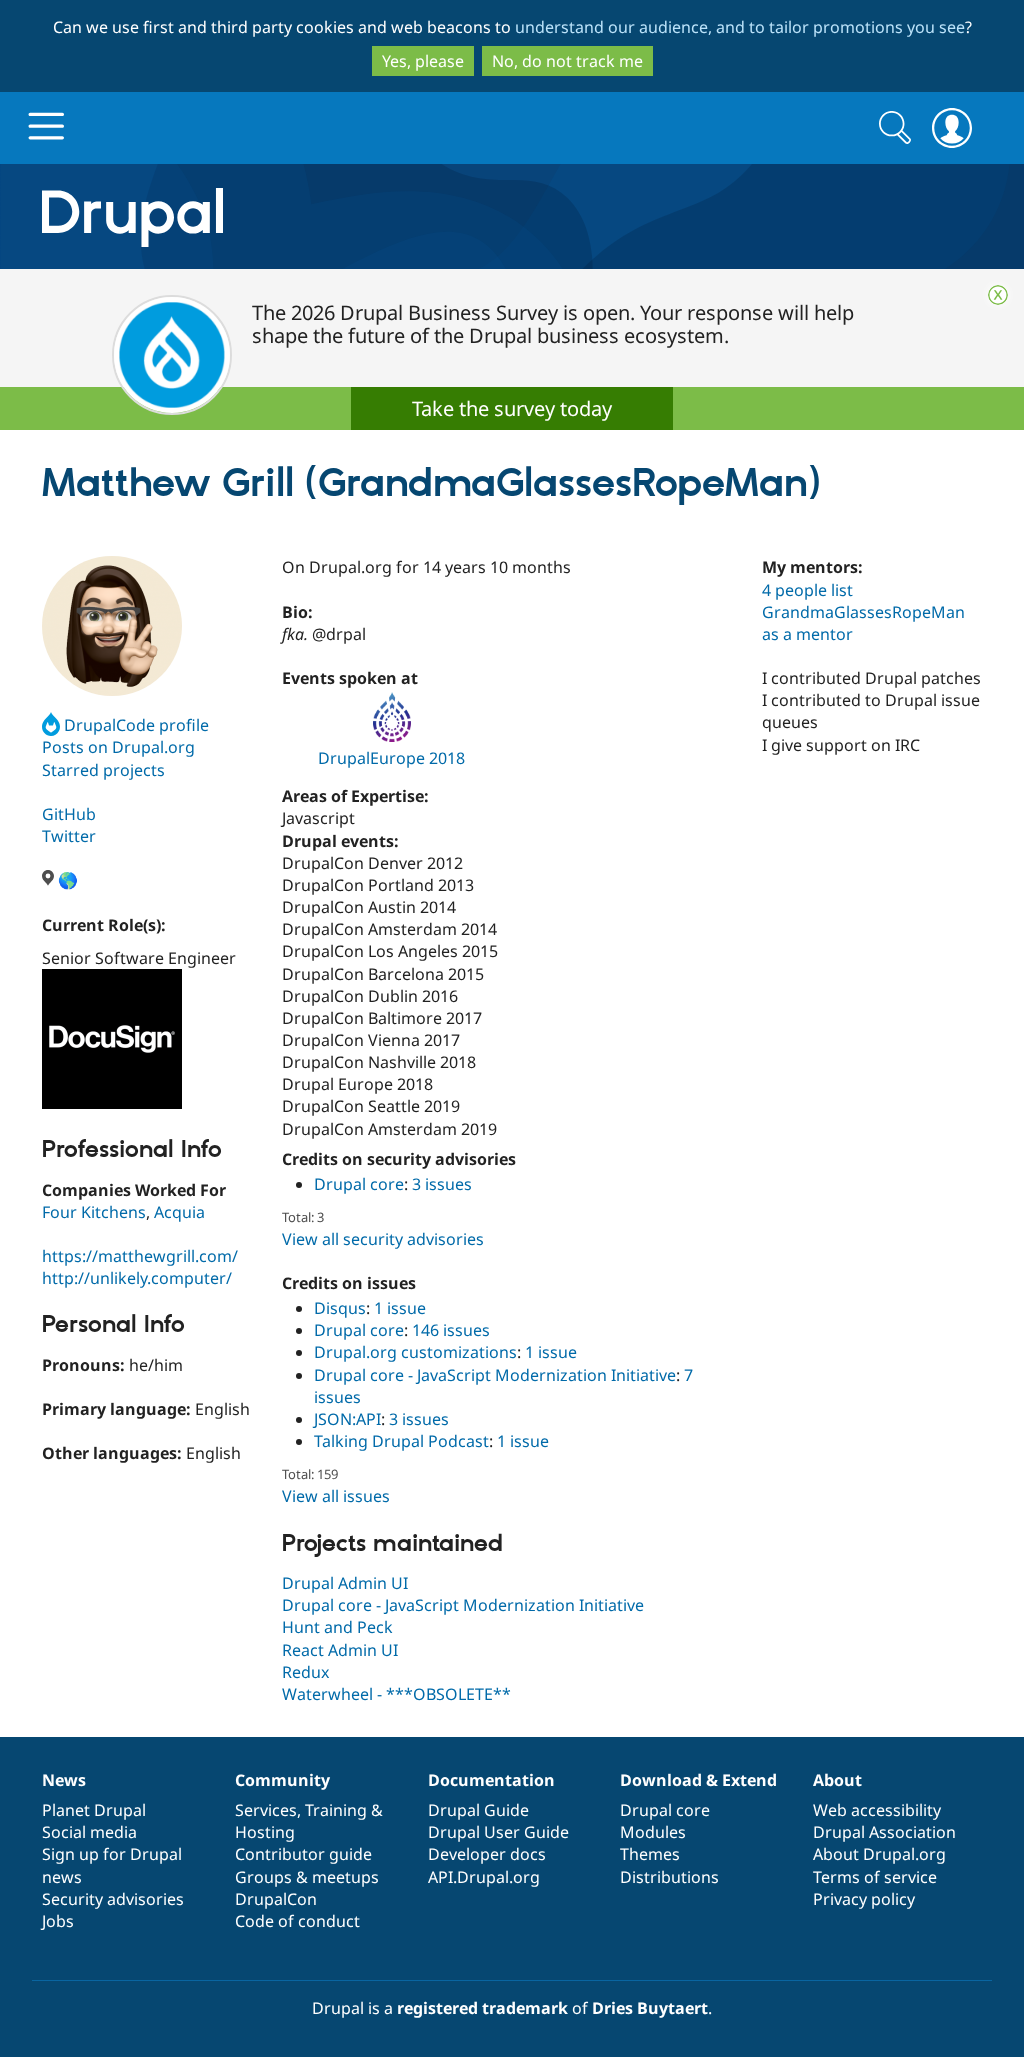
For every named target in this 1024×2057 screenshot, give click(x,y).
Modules (653, 1832)
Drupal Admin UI (345, 1583)
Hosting (265, 1832)
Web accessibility (877, 1810)
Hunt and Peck (337, 1627)
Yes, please (423, 61)
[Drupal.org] (311, 216)
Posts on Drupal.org (118, 747)
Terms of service (875, 1877)
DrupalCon (276, 1899)
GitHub (69, 814)
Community (282, 1780)
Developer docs (487, 1854)
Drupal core (359, 1184)
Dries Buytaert (650, 2008)
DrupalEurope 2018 (391, 758)
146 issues (451, 1330)
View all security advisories (383, 1239)
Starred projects (103, 770)
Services (266, 1810)
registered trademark (482, 2008)
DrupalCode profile (136, 725)
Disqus (340, 1308)
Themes (650, 1854)
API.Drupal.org (484, 1877)
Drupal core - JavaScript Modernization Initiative (495, 1375)
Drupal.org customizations (415, 1352)
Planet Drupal (94, 1810)
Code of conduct (297, 1921)
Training (336, 1810)
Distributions (669, 1877)
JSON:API (347, 1419)
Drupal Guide (478, 1810)
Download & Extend (698, 1780)
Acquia (179, 1212)
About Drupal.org (879, 1854)
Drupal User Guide (498, 1832)
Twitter (69, 836)
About (837, 1780)
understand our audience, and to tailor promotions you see (740, 27)
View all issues (336, 1496)
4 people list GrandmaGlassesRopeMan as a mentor (863, 612)
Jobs (58, 1921)
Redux (305, 1672)
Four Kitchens (94, 1212)
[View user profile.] (112, 626)
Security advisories (113, 1899)
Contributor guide (303, 1854)
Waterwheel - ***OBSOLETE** (396, 1694)
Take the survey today (512, 408)
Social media (89, 1832)
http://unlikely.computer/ (137, 1278)
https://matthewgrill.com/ (140, 1256)
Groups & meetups (307, 1877)
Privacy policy (864, 1899)
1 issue (400, 1308)
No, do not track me (567, 61)
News (64, 1780)
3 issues (442, 1184)
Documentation (491, 1780)
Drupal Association (884, 1832)
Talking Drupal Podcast (401, 1441)
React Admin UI (340, 1650)
